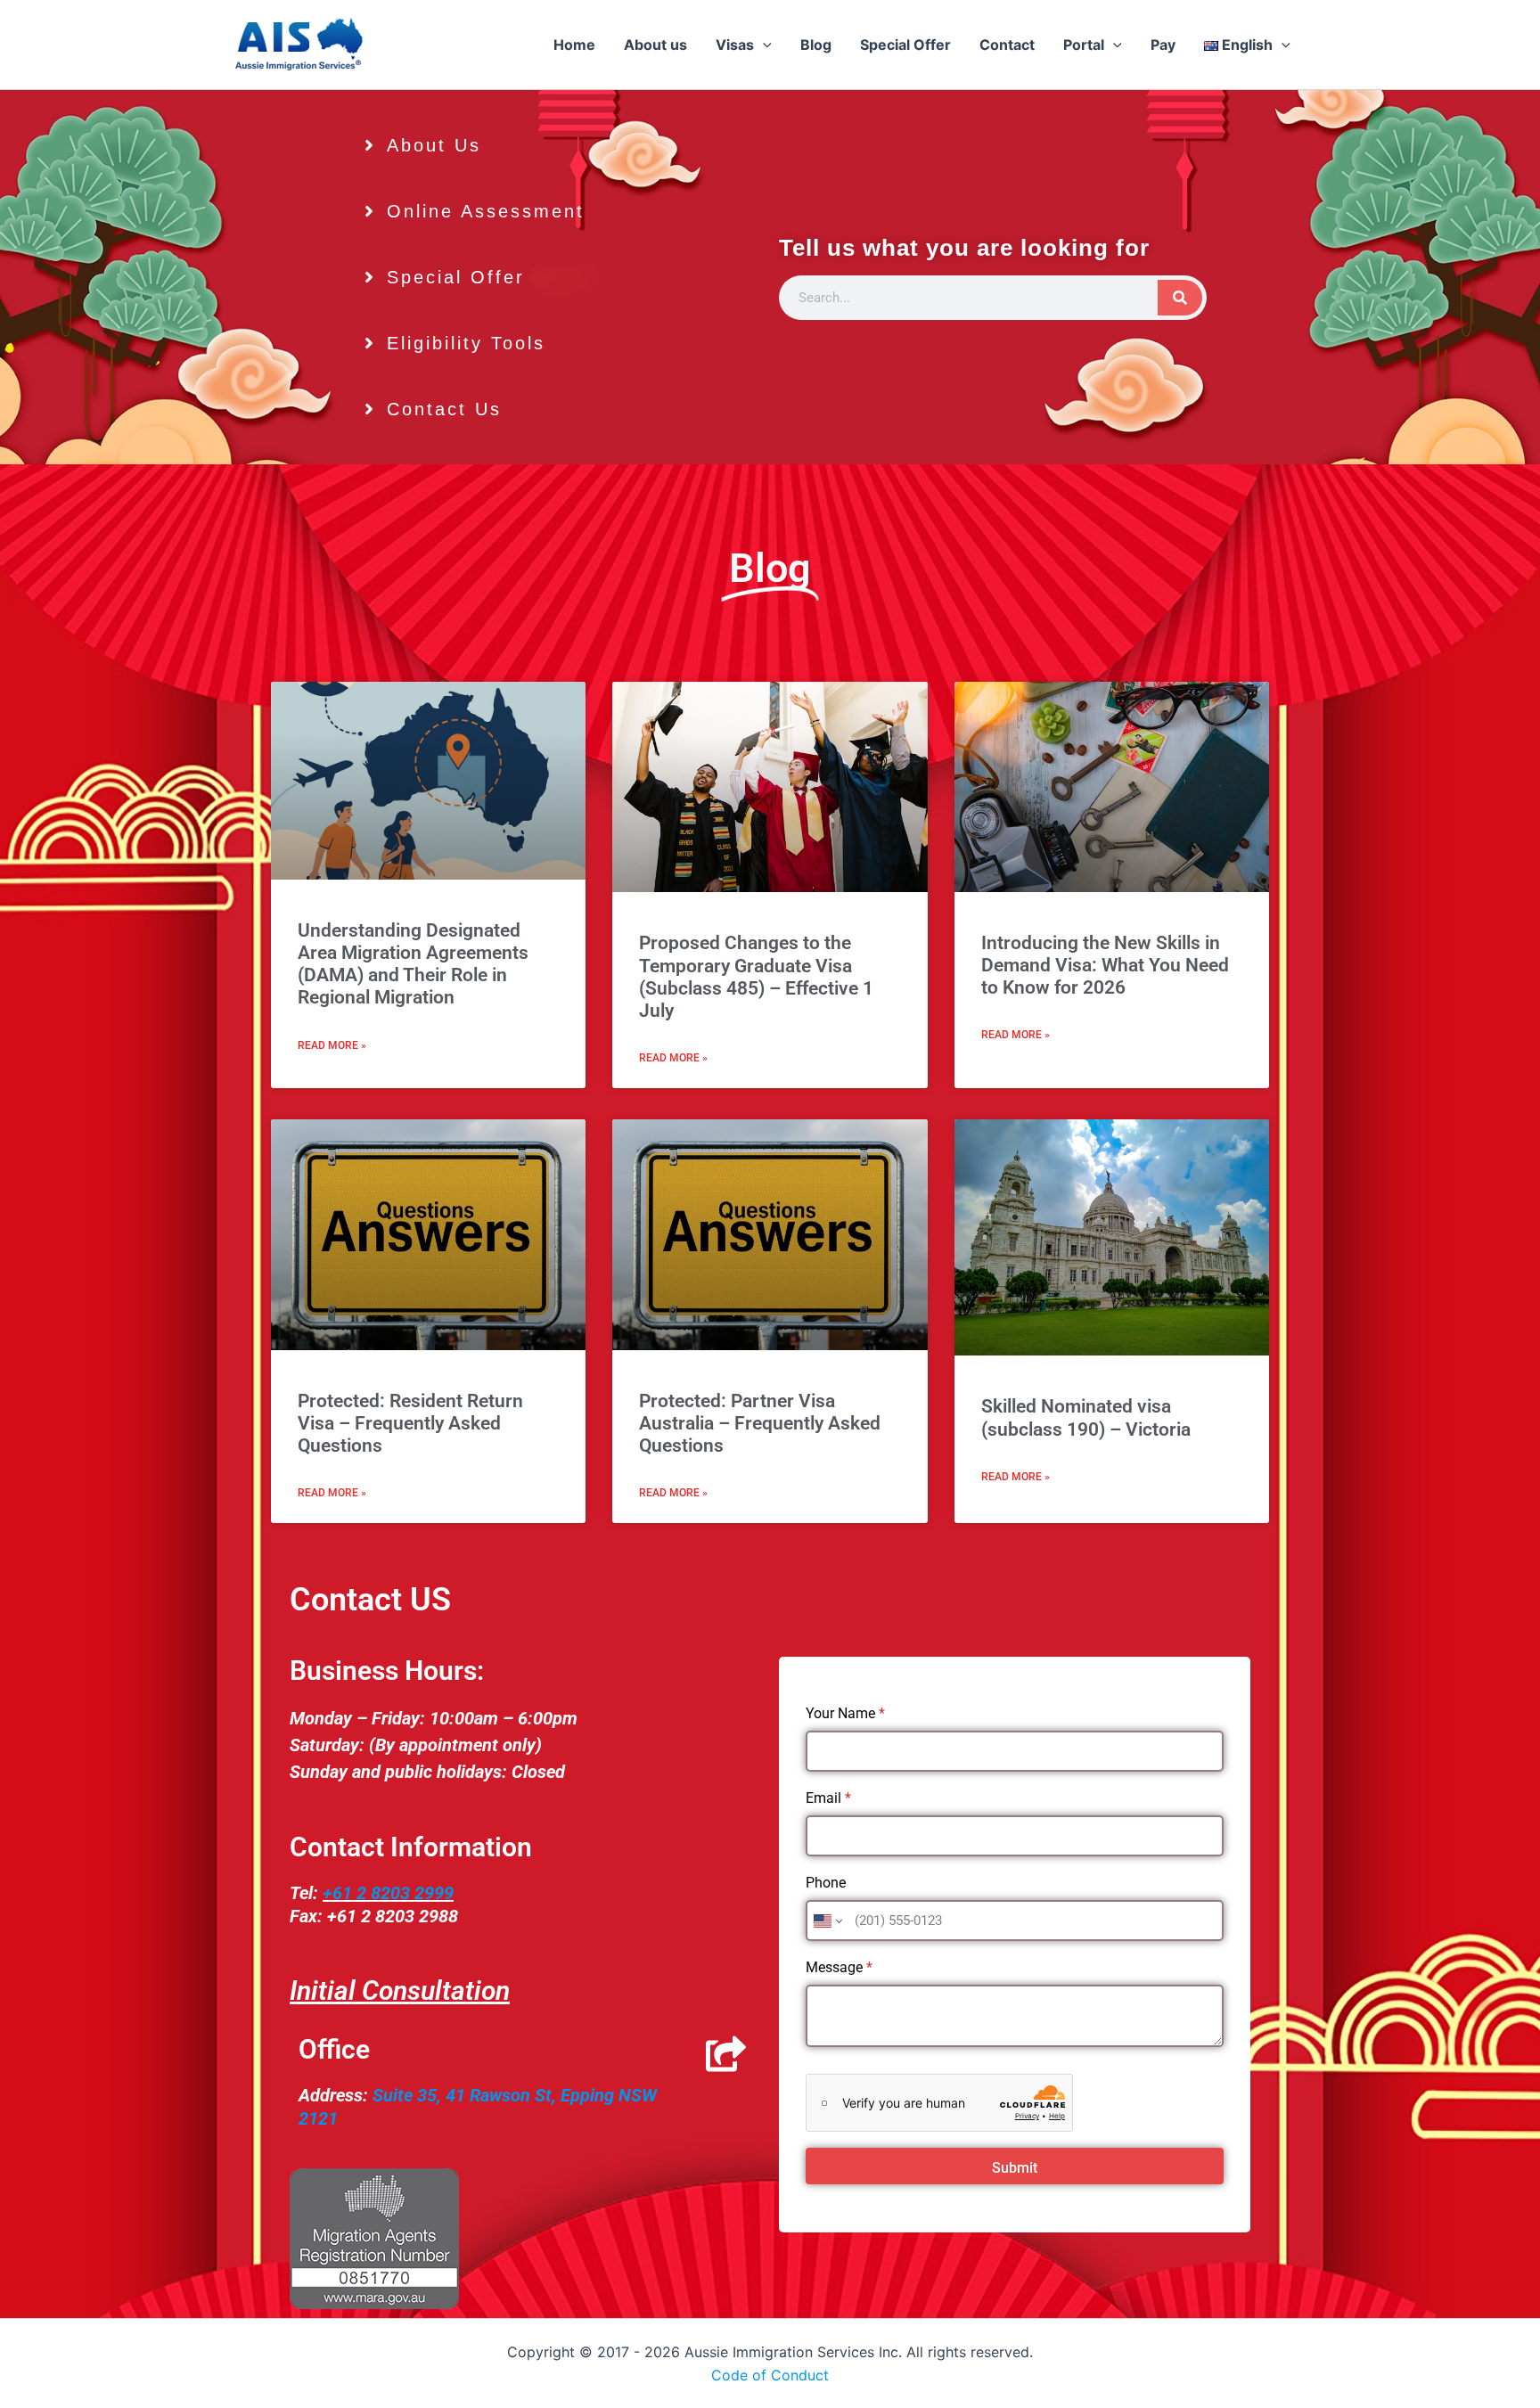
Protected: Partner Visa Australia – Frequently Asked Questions (760, 1423)
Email (828, 1798)
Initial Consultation (400, 1990)
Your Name (845, 1713)
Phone (826, 1883)
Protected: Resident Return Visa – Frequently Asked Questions (410, 1423)
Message (839, 1967)
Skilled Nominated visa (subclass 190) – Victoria (1086, 1417)
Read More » (332, 1045)
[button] (763, 45)
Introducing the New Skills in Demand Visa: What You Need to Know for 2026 (1105, 965)
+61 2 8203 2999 (388, 1893)
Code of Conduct (770, 2375)
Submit (1015, 2168)
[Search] (1180, 298)
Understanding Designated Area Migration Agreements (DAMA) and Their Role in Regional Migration (413, 964)
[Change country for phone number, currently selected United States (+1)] (827, 1921)
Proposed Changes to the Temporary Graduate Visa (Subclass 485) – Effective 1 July (756, 977)
